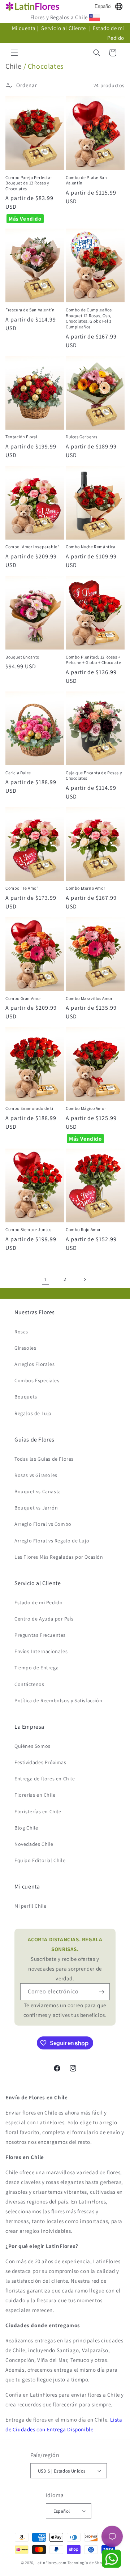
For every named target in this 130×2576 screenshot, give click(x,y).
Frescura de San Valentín (30, 310)
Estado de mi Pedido (38, 1602)
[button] (14, 53)
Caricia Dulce (18, 773)
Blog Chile (26, 1828)
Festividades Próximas (40, 1762)
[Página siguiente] (84, 1280)
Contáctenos (29, 1684)
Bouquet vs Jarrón (36, 1508)
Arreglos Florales (34, 1364)
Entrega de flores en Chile (45, 1779)
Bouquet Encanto (22, 657)
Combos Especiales (37, 1380)
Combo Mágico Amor (86, 1108)
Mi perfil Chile (31, 1906)
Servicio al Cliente (64, 28)
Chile (14, 66)
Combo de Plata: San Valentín (86, 180)
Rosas (21, 1332)
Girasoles (25, 1348)
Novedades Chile (34, 1844)
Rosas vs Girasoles (36, 1475)
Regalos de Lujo (33, 1413)
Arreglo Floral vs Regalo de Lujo (52, 1541)
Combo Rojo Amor (83, 1229)
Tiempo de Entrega (36, 1668)
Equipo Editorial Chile (40, 1860)
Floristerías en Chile (38, 1811)
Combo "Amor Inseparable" (32, 547)
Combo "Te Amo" (22, 888)
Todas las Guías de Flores (44, 1459)
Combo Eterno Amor (85, 888)
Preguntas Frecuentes (40, 1635)
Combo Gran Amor (23, 998)
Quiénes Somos (32, 1746)
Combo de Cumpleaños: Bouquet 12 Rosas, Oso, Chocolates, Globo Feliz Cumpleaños (89, 318)
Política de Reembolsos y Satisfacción (58, 1700)
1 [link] (45, 1279)
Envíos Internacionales (41, 1651)
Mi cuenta (24, 28)
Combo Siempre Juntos (29, 1229)
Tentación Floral (21, 437)
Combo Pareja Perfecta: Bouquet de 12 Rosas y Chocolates (29, 183)
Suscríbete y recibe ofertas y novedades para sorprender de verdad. (65, 1959)
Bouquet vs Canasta (38, 1491)
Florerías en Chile (35, 1795)
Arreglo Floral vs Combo (43, 1524)
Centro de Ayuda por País (44, 1619)
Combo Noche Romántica (91, 547)
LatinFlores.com (51, 2563)
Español (103, 6)
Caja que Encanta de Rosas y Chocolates (94, 776)
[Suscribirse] (101, 1992)
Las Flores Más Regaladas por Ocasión (59, 1557)
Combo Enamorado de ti (29, 1108)
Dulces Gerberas (82, 437)
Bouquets (26, 1397)
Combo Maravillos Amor (89, 998)
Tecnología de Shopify (88, 2563)
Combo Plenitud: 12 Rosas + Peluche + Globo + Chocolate (93, 660)
